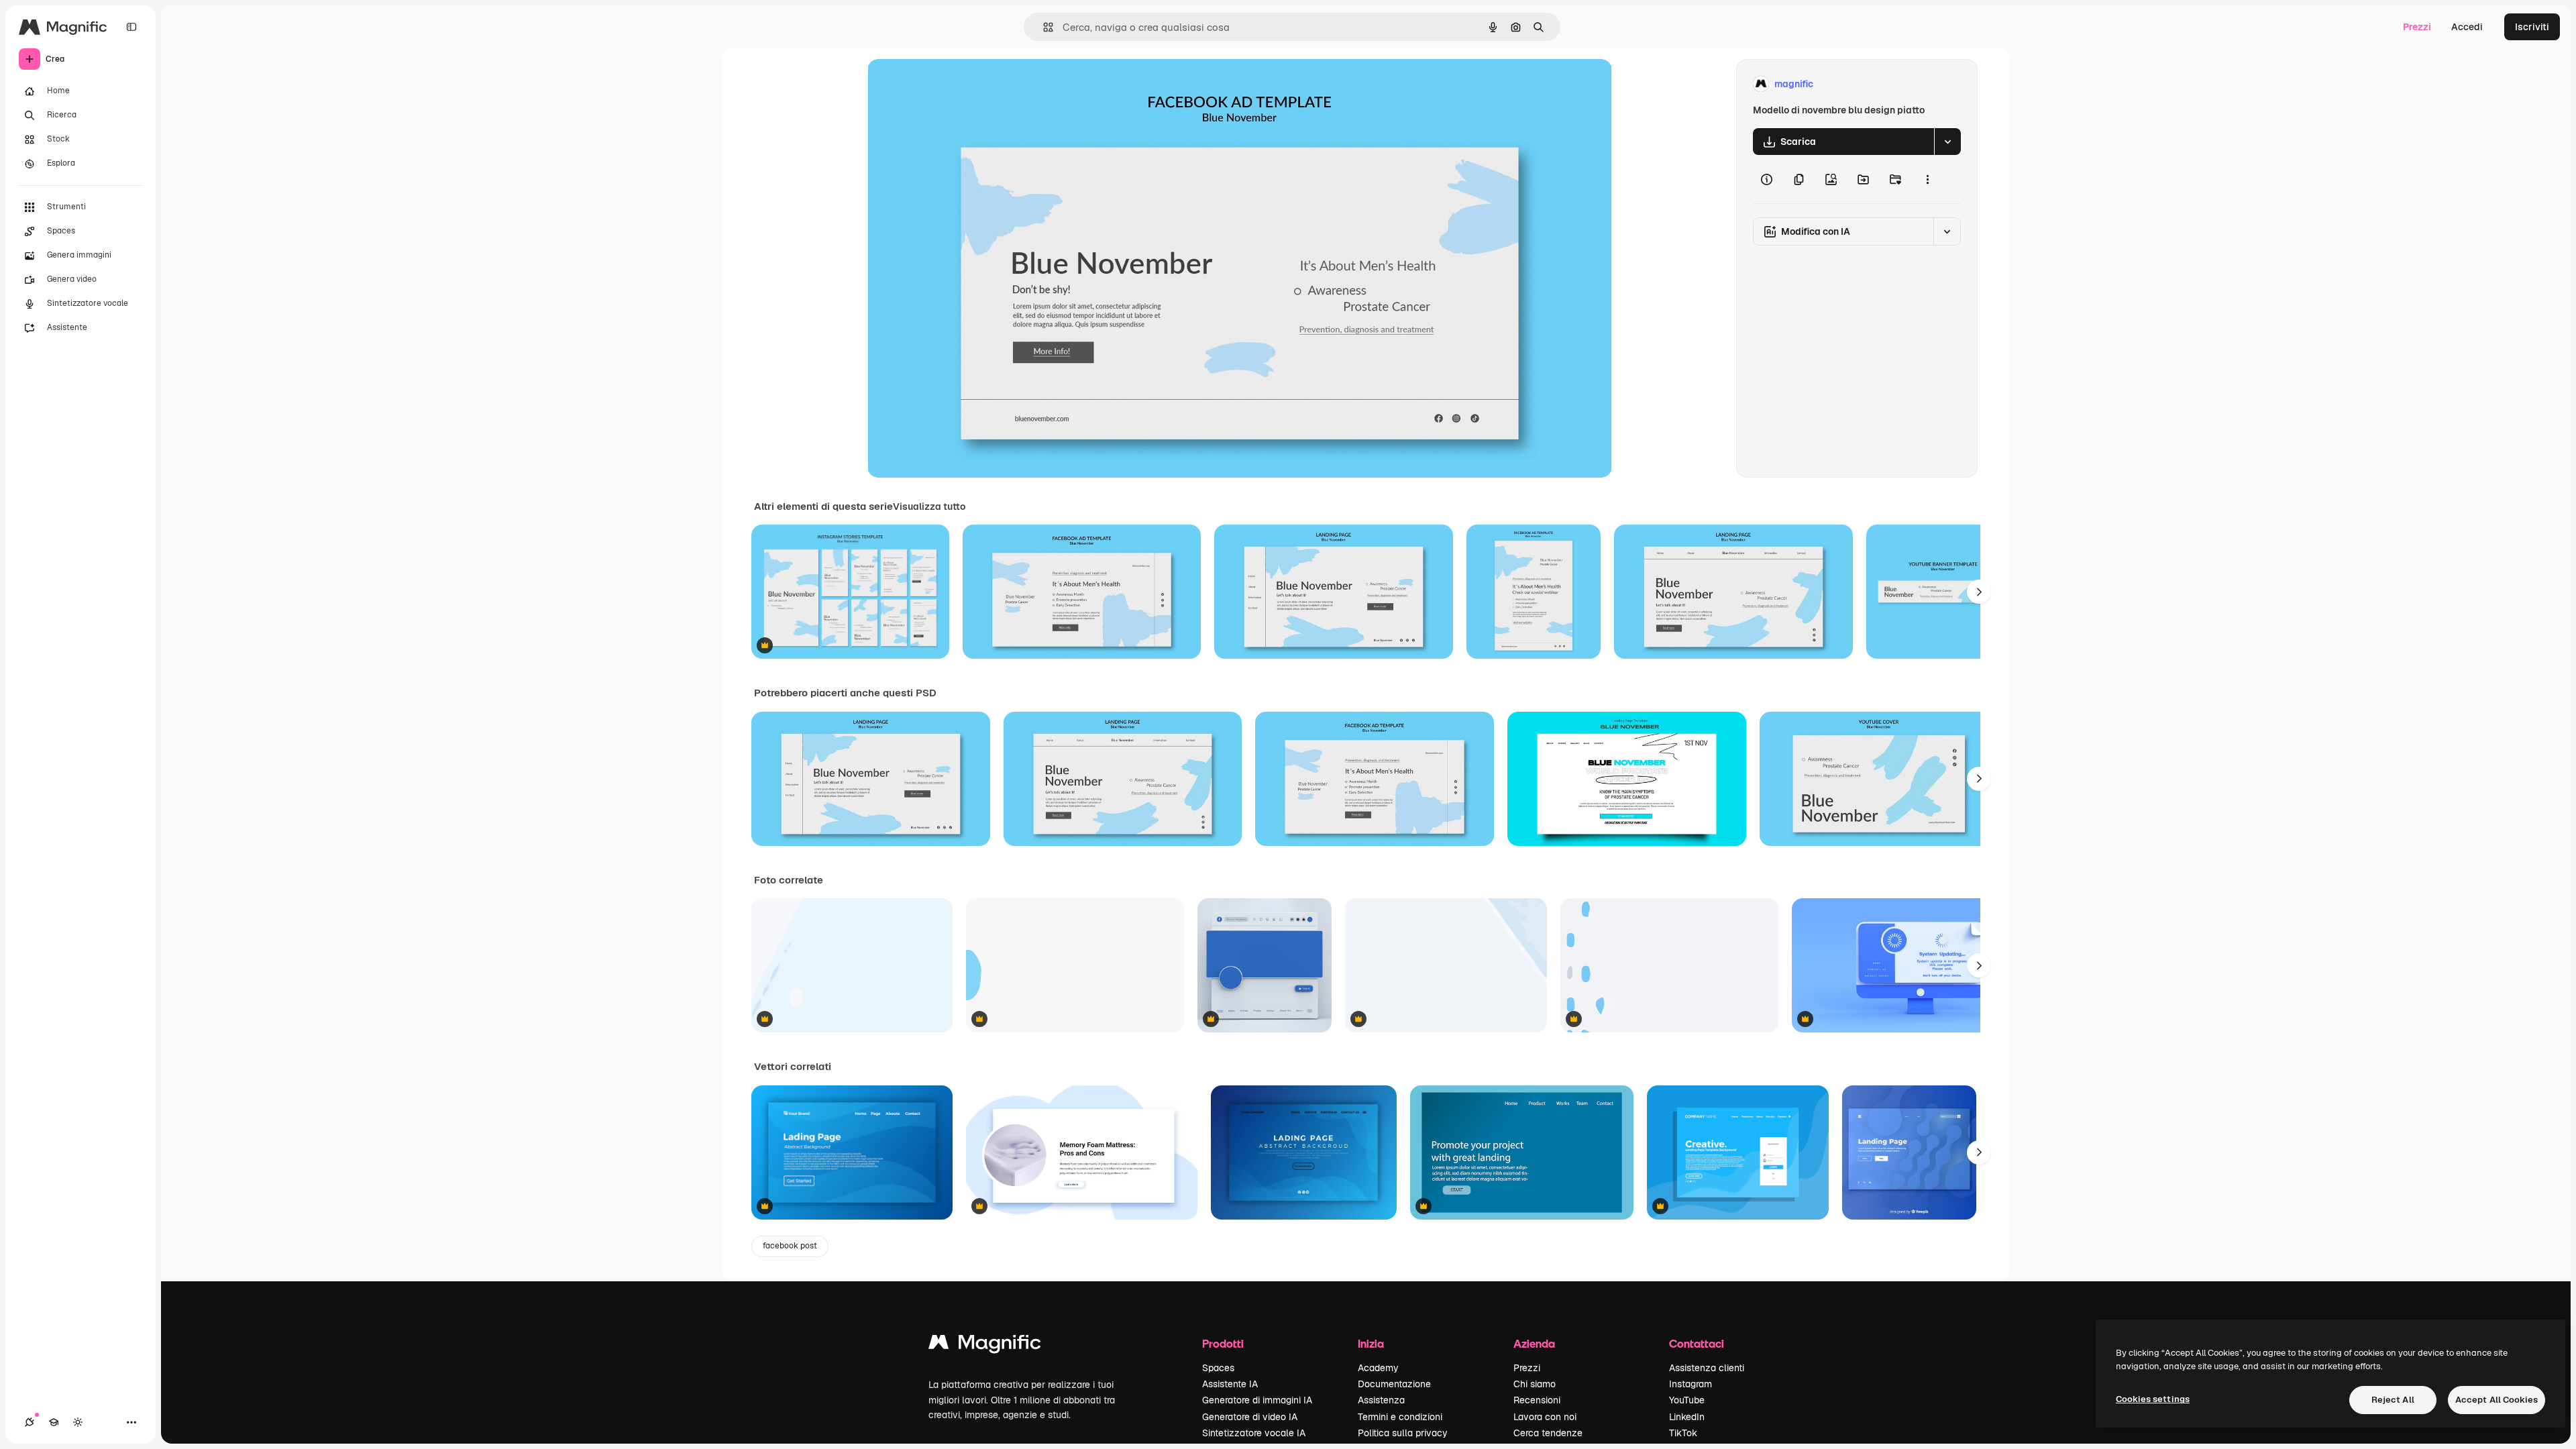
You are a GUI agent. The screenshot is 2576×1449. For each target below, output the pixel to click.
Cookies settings (2153, 1399)
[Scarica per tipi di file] (1947, 142)
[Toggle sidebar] (131, 27)
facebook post (790, 1246)
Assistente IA (1230, 1384)
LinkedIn (1687, 1417)
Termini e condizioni (1400, 1417)
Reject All (2393, 1400)
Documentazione (1394, 1384)
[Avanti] (1979, 592)
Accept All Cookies (2497, 1400)
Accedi (2467, 27)
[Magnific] (985, 1345)
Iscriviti (2532, 27)
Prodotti (1223, 1343)
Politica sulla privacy (1403, 1433)
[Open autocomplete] (1043, 27)
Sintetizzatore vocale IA (1254, 1433)
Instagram (1690, 1384)
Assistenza (1381, 1400)
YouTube (1687, 1400)
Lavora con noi (1545, 1417)
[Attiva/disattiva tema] (78, 1422)
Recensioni (1537, 1400)
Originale (956, 84)
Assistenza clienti (1707, 1368)
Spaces (1218, 1368)
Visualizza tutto (929, 506)
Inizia (1371, 1343)
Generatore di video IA (1250, 1417)
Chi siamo (1535, 1384)
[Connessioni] (30, 1422)
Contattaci (1697, 1343)
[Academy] (54, 1422)
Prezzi (2417, 27)
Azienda (1534, 1343)
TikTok (1683, 1433)
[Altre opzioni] (1927, 179)
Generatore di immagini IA (1257, 1400)
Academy (1378, 1368)
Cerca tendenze (1548, 1433)
